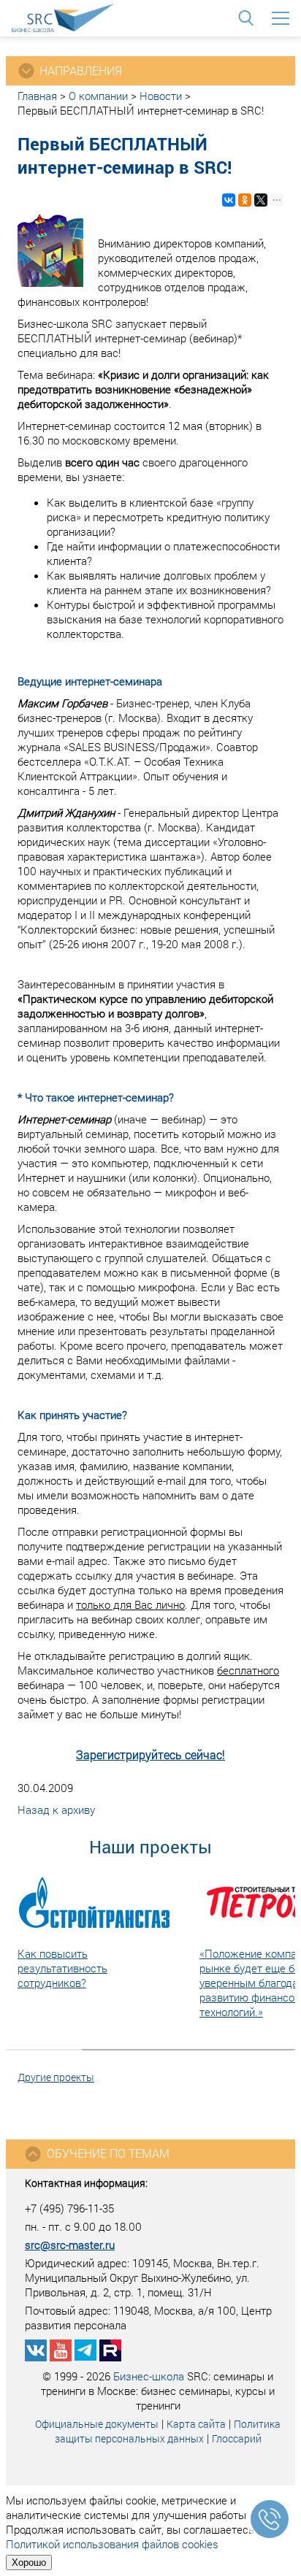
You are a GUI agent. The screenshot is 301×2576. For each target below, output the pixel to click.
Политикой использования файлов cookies (112, 2544)
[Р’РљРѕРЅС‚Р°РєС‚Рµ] (229, 200)
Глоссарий (237, 2438)
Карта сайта (196, 2424)
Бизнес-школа (149, 2376)
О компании (98, 96)
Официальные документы (97, 2424)
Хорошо (29, 2562)
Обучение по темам (108, 2153)
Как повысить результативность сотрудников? (62, 1968)
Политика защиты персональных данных (168, 2431)
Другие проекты (56, 2077)
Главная (37, 96)
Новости (161, 96)
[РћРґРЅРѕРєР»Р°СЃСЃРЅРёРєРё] (245, 200)
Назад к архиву (56, 1810)
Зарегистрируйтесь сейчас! (150, 1754)
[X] (261, 200)
